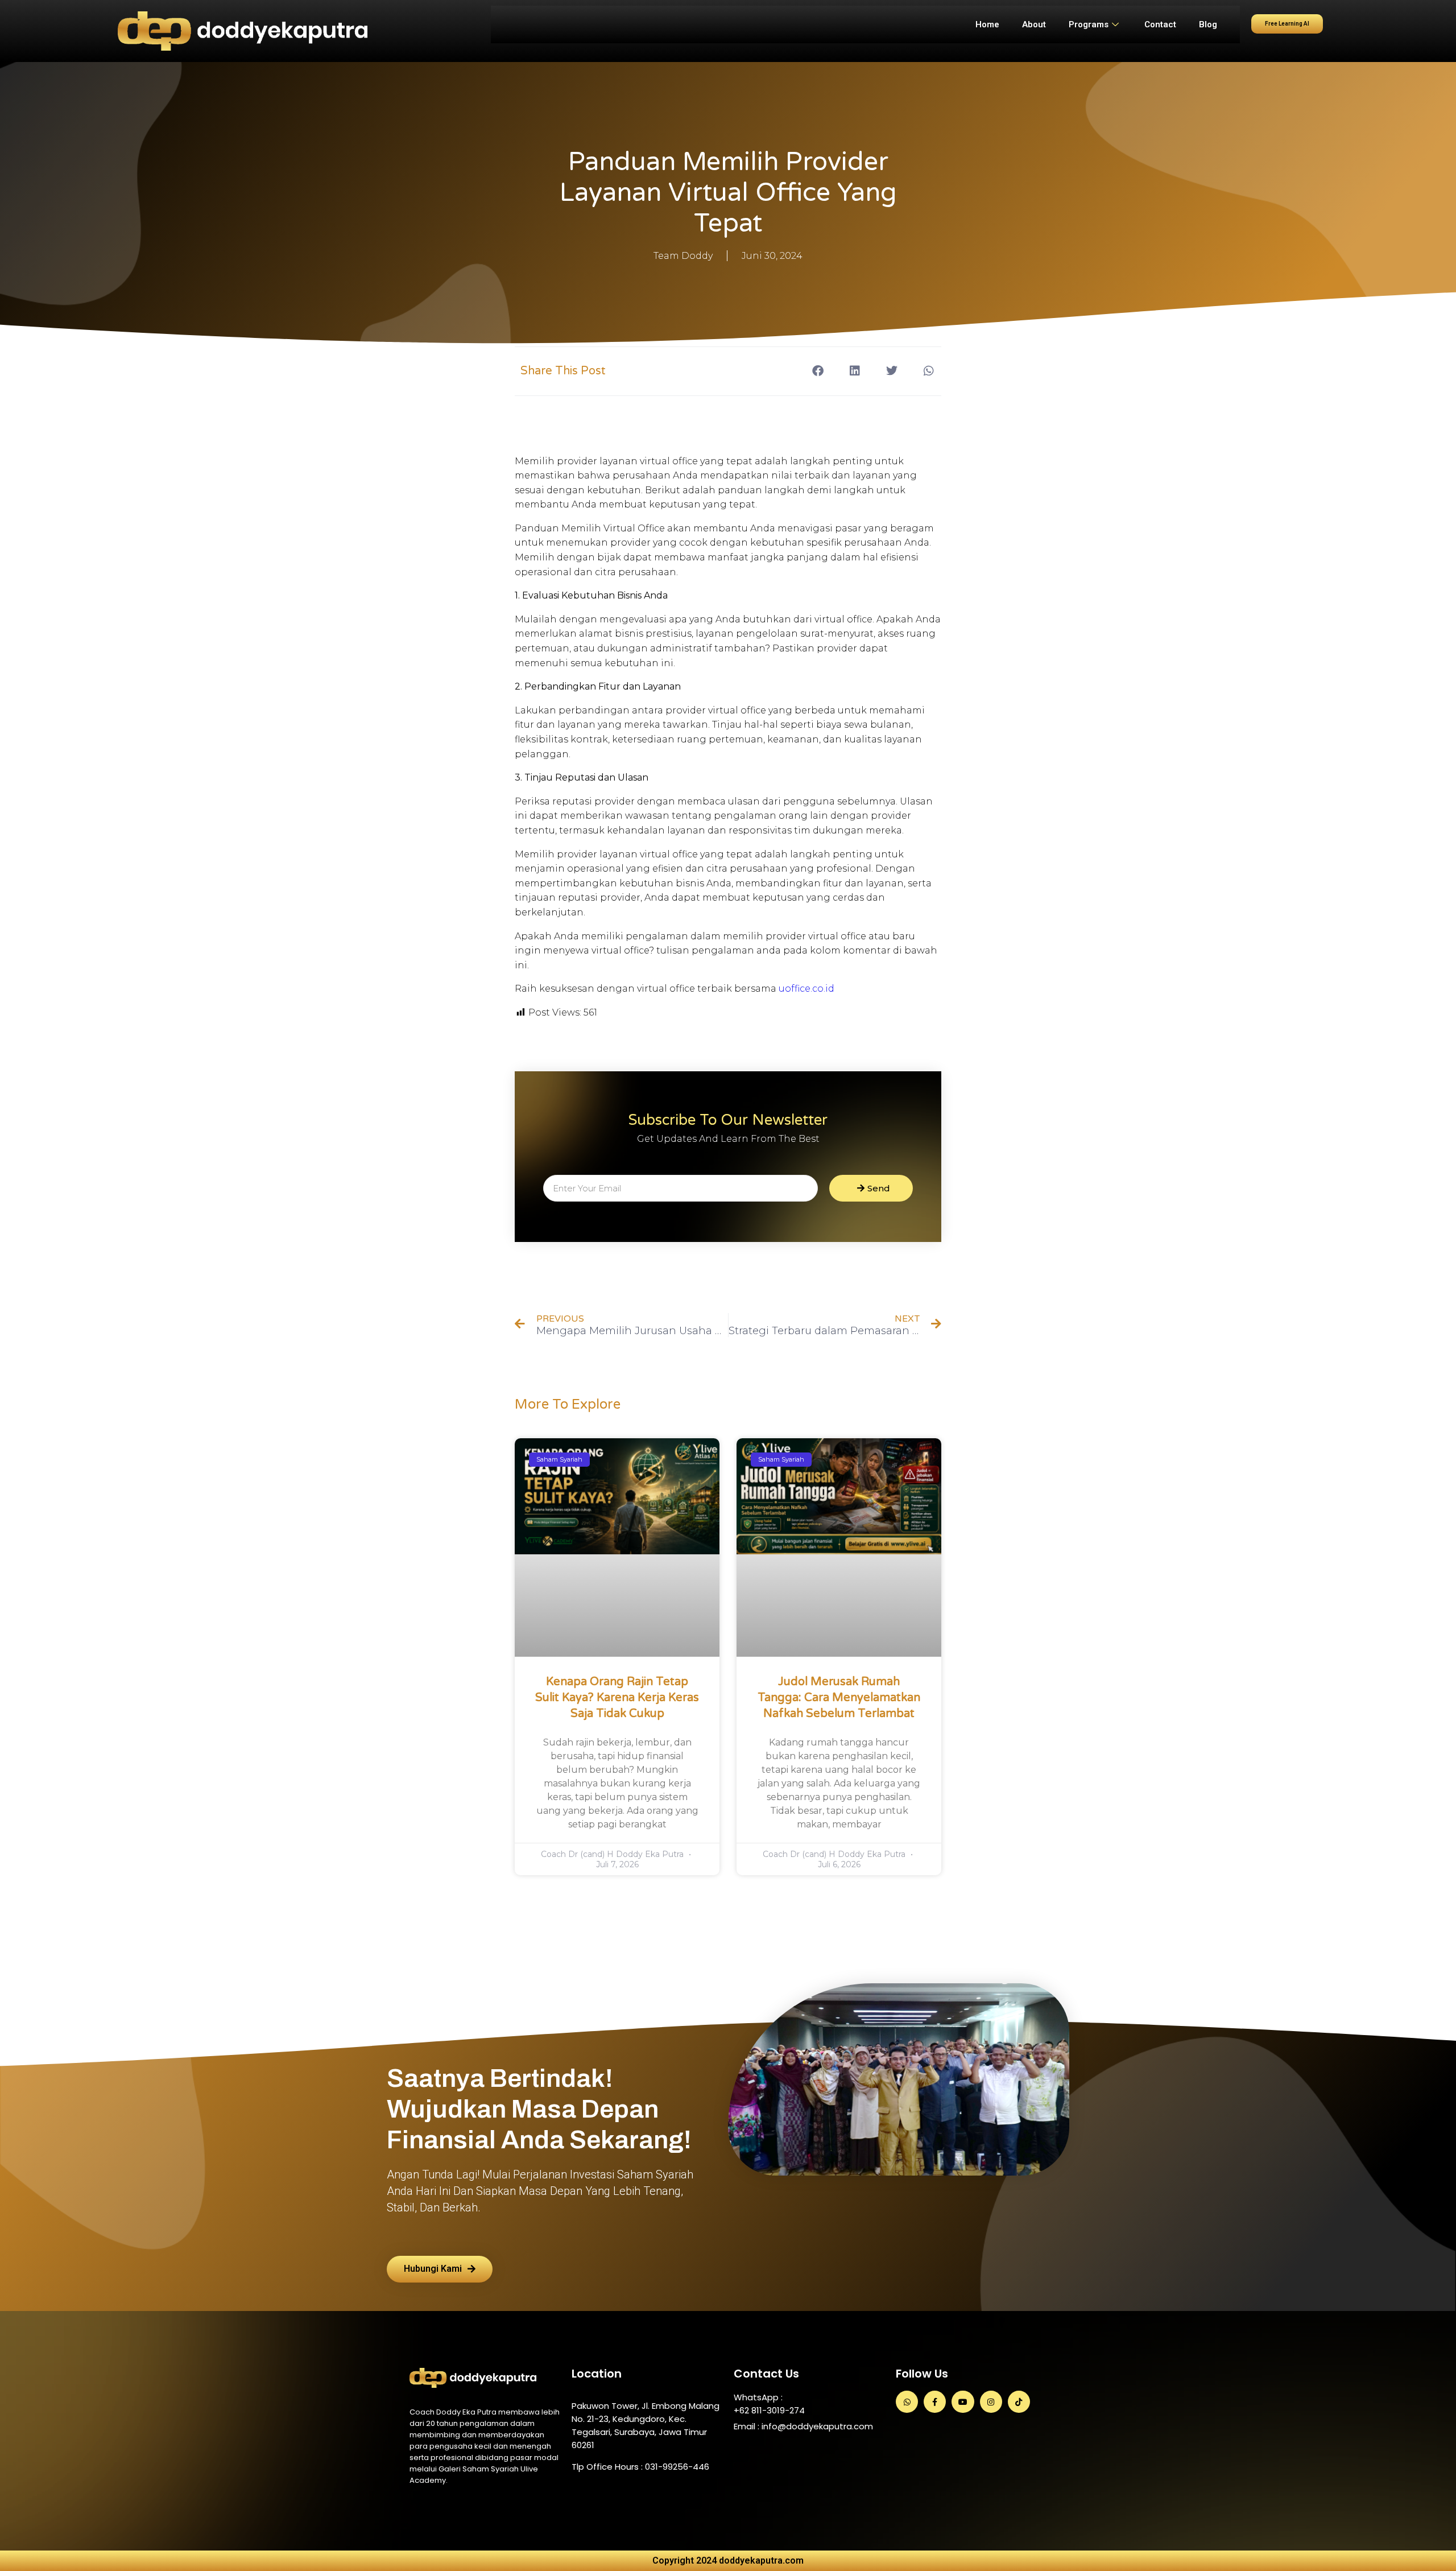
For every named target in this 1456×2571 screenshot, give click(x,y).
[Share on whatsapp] (928, 371)
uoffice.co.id (806, 989)
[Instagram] (991, 2402)
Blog (1208, 24)
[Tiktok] (1019, 2402)
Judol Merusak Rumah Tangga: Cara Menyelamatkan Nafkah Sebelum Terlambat (839, 1698)
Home (987, 24)
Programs (1089, 24)
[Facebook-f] (935, 2402)
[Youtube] (963, 2402)
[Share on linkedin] (855, 371)
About (1034, 24)
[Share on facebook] (818, 371)
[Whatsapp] (907, 2402)
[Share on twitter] (892, 371)
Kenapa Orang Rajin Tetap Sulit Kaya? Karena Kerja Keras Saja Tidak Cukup (617, 1698)
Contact (1160, 24)
